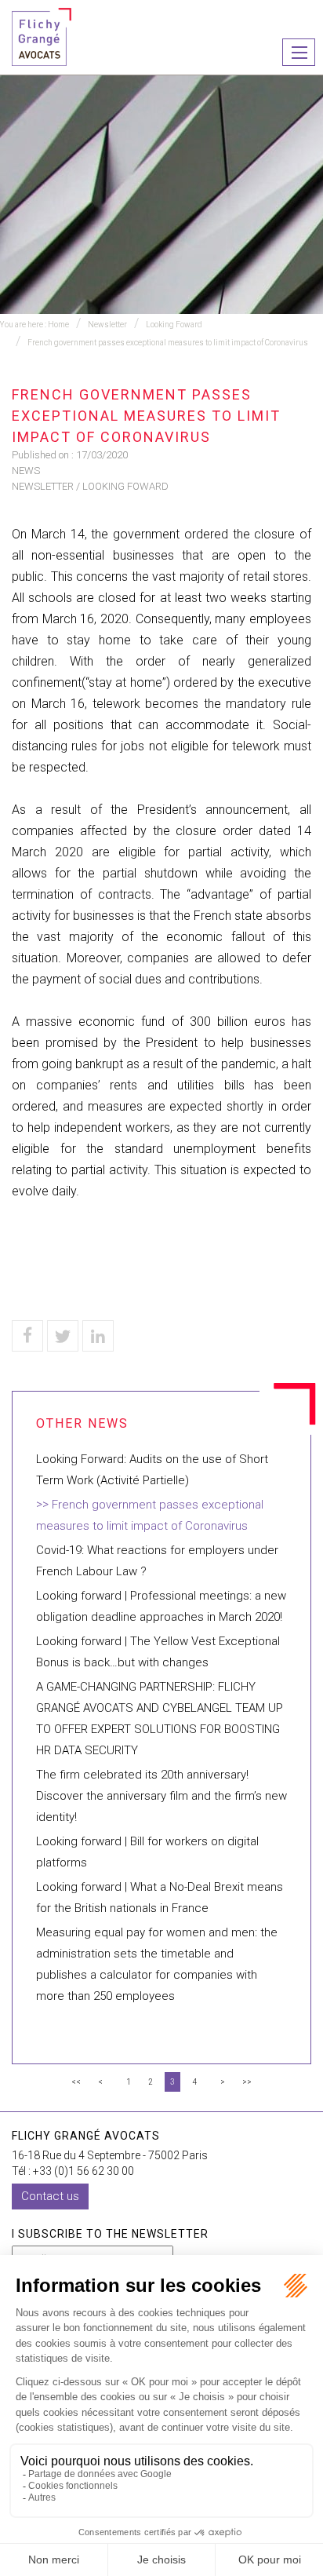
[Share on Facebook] (27, 1336)
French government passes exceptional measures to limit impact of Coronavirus (168, 343)
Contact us (50, 2196)
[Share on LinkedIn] (98, 1336)
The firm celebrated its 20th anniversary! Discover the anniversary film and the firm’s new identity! (161, 1796)
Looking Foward (174, 325)
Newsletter (107, 325)
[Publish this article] (63, 1336)
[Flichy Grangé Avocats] (42, 36)
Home (58, 325)
